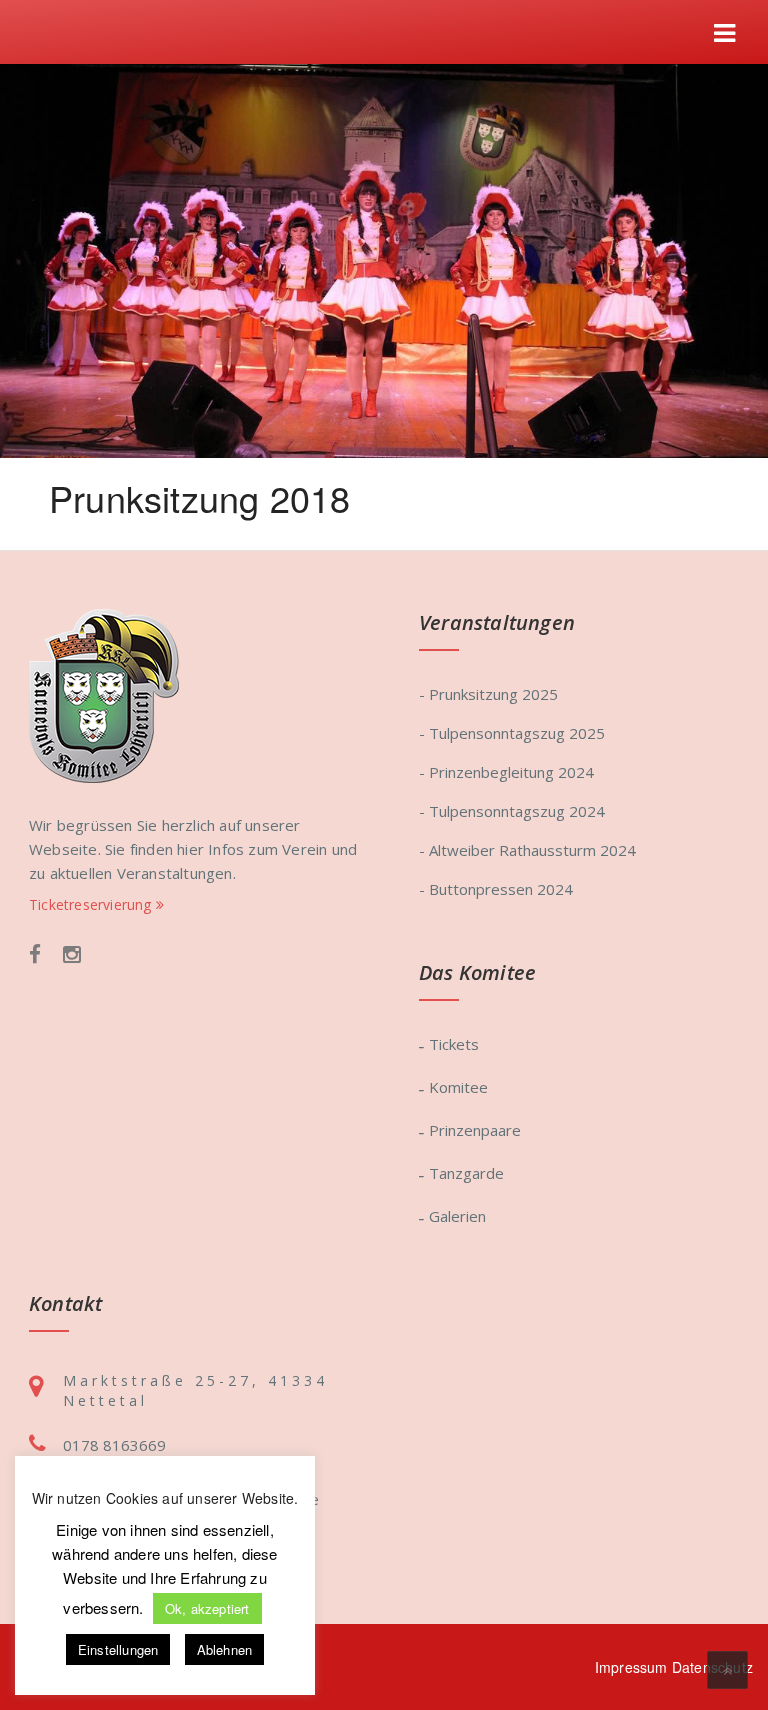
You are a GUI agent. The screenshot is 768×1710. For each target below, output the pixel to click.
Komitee (458, 1087)
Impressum (631, 1667)
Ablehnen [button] (225, 1649)
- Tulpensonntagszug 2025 (512, 733)
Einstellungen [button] (118, 1649)
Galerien (457, 1216)
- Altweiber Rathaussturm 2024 (527, 850)
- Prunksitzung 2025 (488, 694)
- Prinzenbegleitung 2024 (506, 772)
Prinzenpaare (475, 1130)
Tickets (454, 1044)
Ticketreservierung (92, 904)
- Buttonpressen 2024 (496, 889)
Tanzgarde (466, 1173)
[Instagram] (72, 955)
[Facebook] (35, 955)
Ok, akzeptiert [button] (207, 1608)
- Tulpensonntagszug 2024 (512, 811)
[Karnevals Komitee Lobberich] (104, 693)
